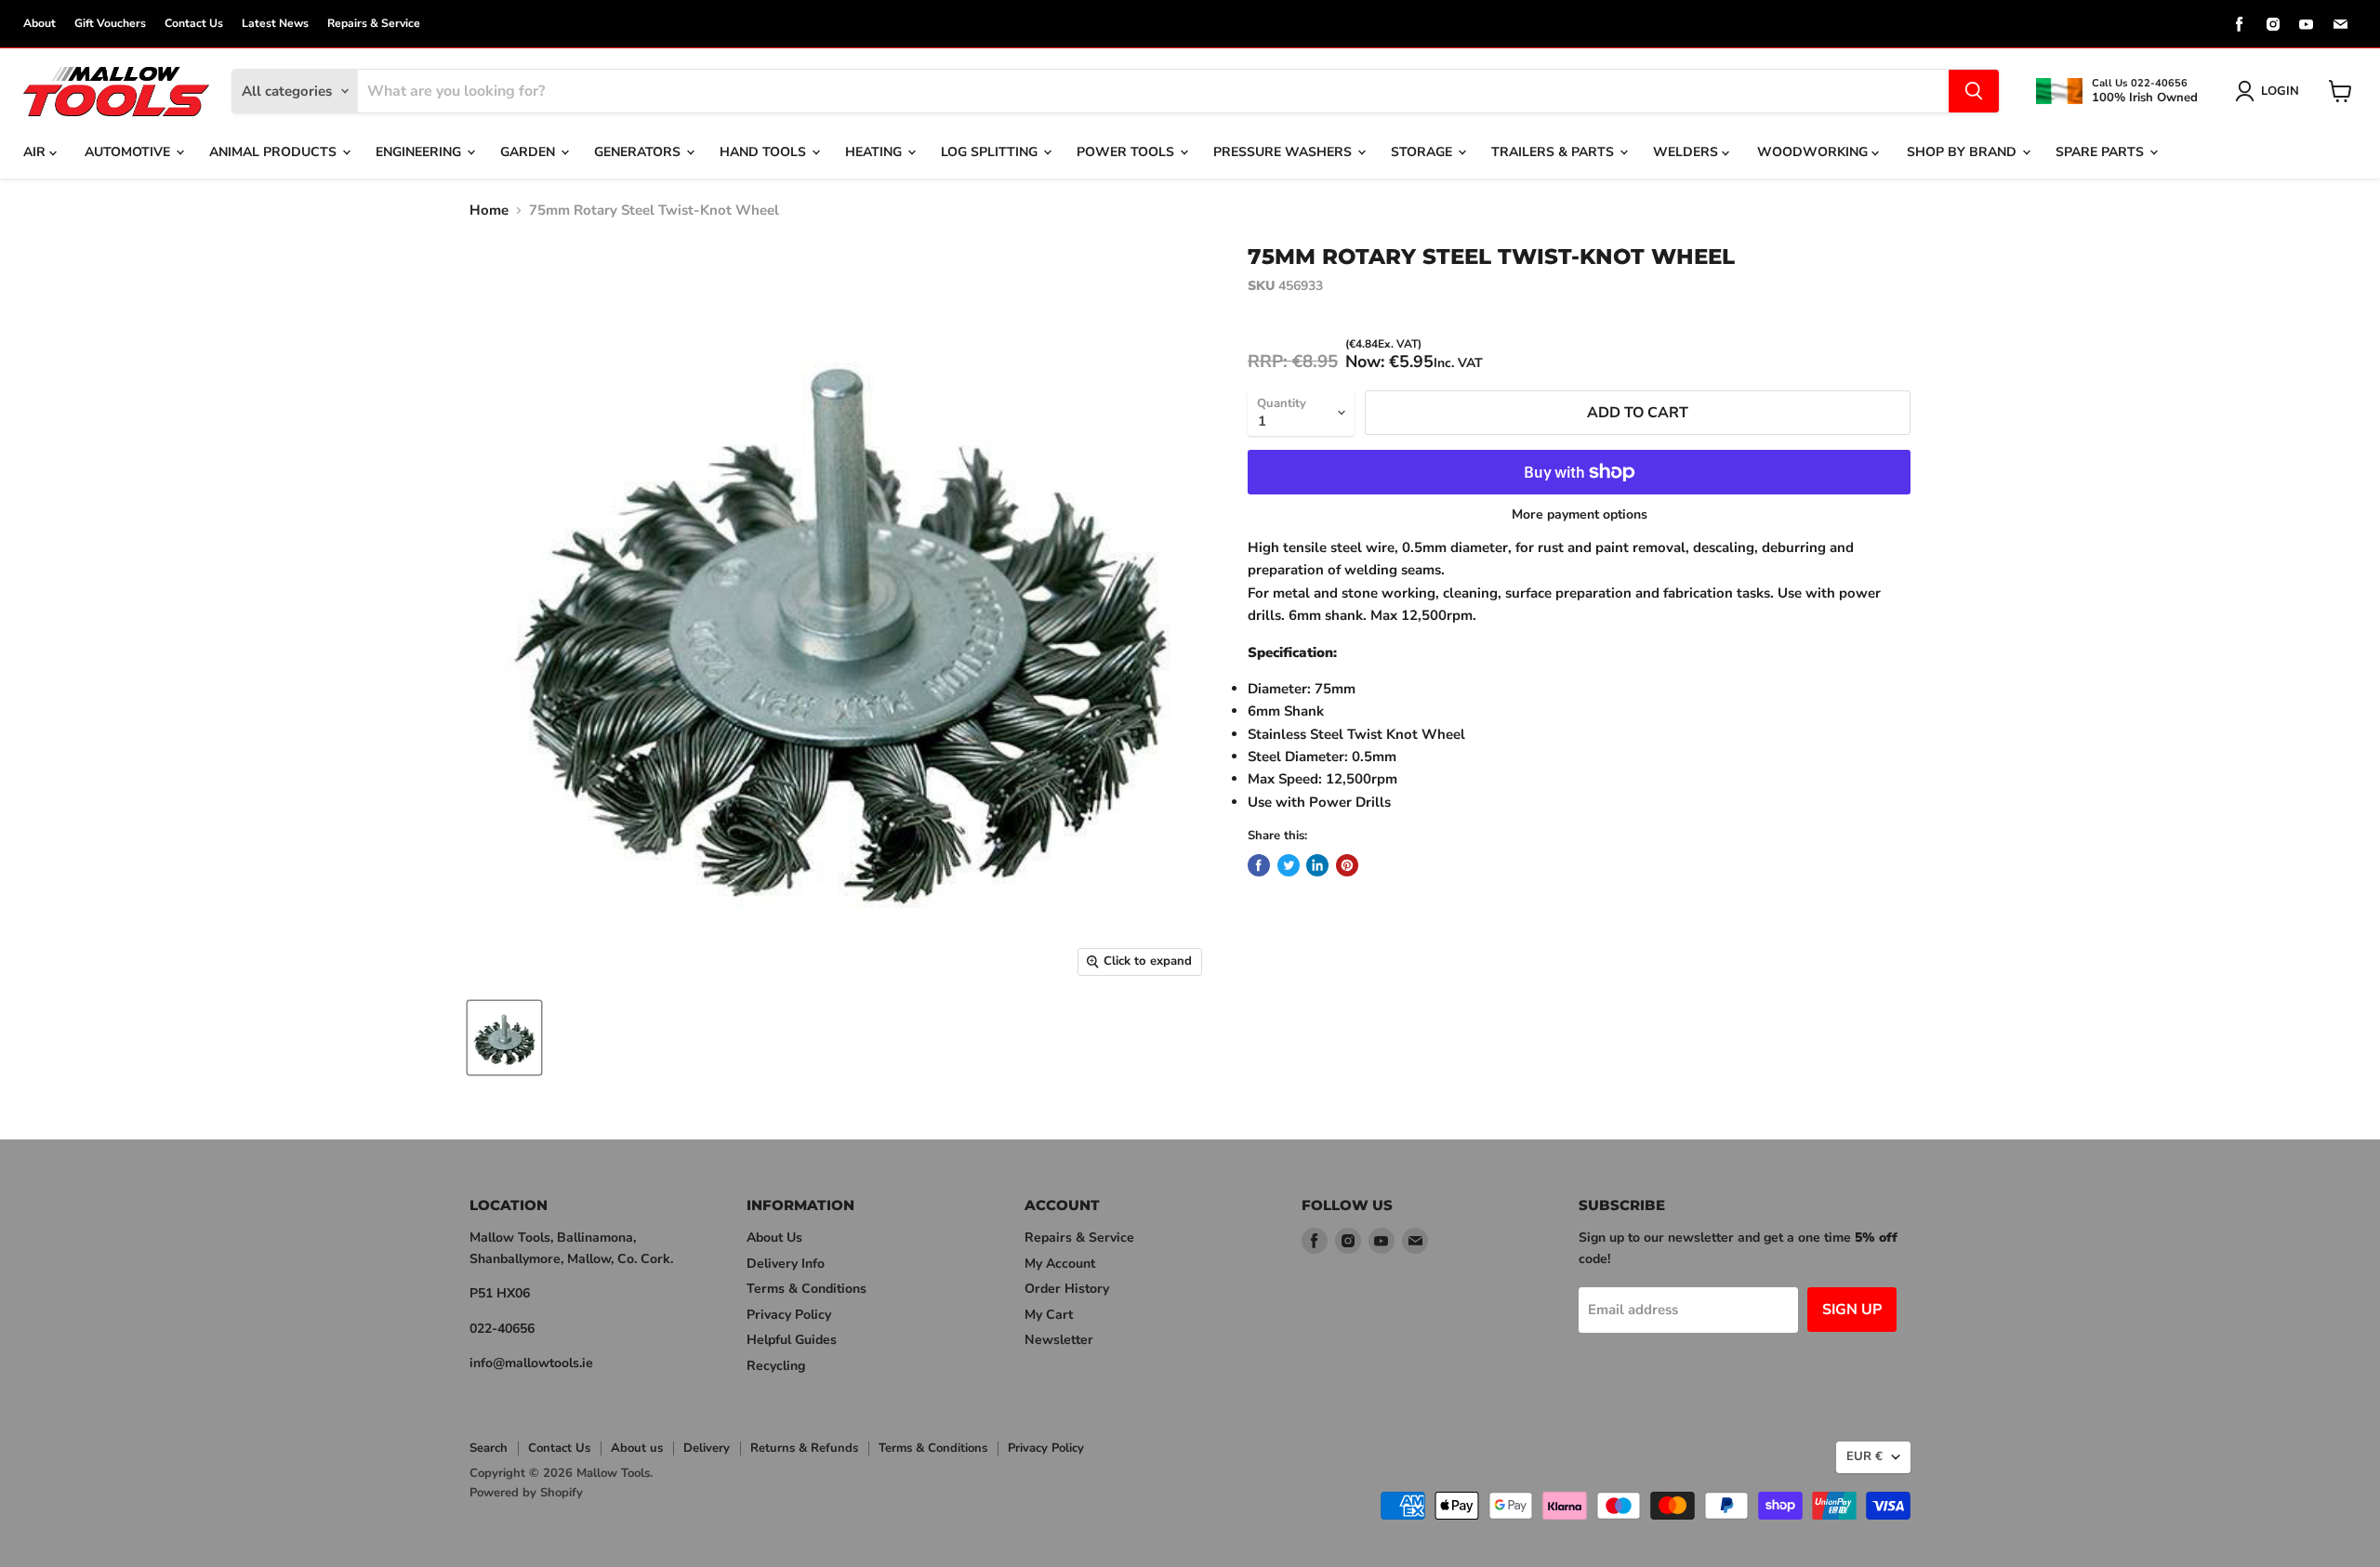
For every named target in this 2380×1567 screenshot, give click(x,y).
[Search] (1974, 91)
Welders (1687, 152)
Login (2280, 91)
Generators (639, 152)
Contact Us (194, 23)
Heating (875, 152)
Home (489, 211)
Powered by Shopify (526, 1493)
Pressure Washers (1284, 152)
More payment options (1580, 515)
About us (637, 1448)
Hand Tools (765, 152)
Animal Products (275, 152)
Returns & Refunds (804, 1448)
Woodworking (1814, 152)
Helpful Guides (792, 1340)
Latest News (275, 23)
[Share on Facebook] (1259, 865)
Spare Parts (2102, 152)
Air (36, 152)
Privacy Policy (789, 1315)
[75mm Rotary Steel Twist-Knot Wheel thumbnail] (504, 1038)
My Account (1060, 1264)
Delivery (707, 1448)
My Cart (1049, 1315)
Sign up (1852, 1310)
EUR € (1864, 1456)
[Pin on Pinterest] (1347, 865)
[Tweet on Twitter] (1289, 865)
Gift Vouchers (110, 23)
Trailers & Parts (1554, 152)
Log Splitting (991, 152)
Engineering (420, 152)
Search (489, 1448)
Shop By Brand (1963, 152)
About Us (774, 1238)
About (40, 23)
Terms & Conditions (807, 1289)
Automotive (129, 152)
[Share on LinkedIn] (1317, 865)
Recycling (776, 1366)
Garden (529, 152)
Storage (1423, 152)
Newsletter (1059, 1340)
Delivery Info (786, 1264)
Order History (1067, 1289)
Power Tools (1127, 152)
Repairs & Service (374, 23)
